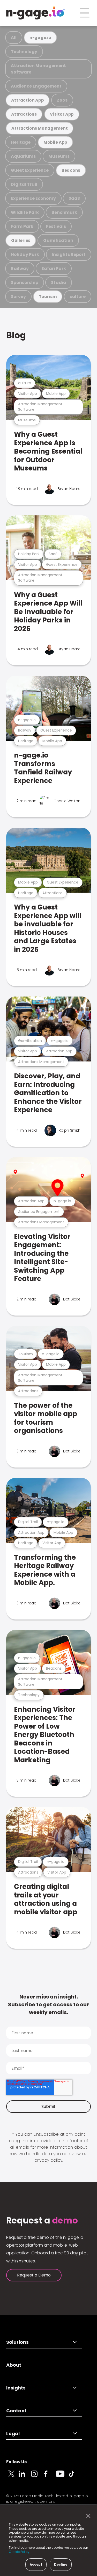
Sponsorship (25, 283)
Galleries (21, 240)
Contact (16, 2411)
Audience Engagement (36, 86)
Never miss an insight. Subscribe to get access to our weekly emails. (48, 2004)
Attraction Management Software (38, 69)
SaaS (74, 198)
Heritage (21, 142)
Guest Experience (30, 170)
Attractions (24, 114)
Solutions (17, 2342)
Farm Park (22, 226)
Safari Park (54, 268)
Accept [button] (36, 2564)
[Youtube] (62, 2477)
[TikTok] (74, 2477)
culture (78, 297)
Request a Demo (34, 2275)
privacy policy (48, 2160)
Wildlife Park (25, 212)
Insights (16, 2388)
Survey (18, 297)
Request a (42, 2221)
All (14, 38)
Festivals (56, 226)
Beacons (71, 170)
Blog (16, 335)
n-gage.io (40, 38)
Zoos (62, 100)
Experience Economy (33, 198)
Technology (24, 52)
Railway (20, 268)
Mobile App (55, 142)
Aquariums (23, 156)
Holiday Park (25, 254)
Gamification (58, 240)
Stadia (59, 283)
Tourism (48, 297)
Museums (59, 156)
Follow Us (16, 2462)
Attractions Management (40, 128)
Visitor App (62, 114)
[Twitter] (12, 2477)
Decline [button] (61, 2564)
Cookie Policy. (20, 2552)
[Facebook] (50, 2477)
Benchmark (64, 212)
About (14, 2365)
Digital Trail (24, 184)
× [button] (87, 2516)
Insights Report (69, 254)
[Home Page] (35, 13)
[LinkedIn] (25, 2477)
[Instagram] (37, 2477)
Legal (13, 2434)
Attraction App (27, 100)
